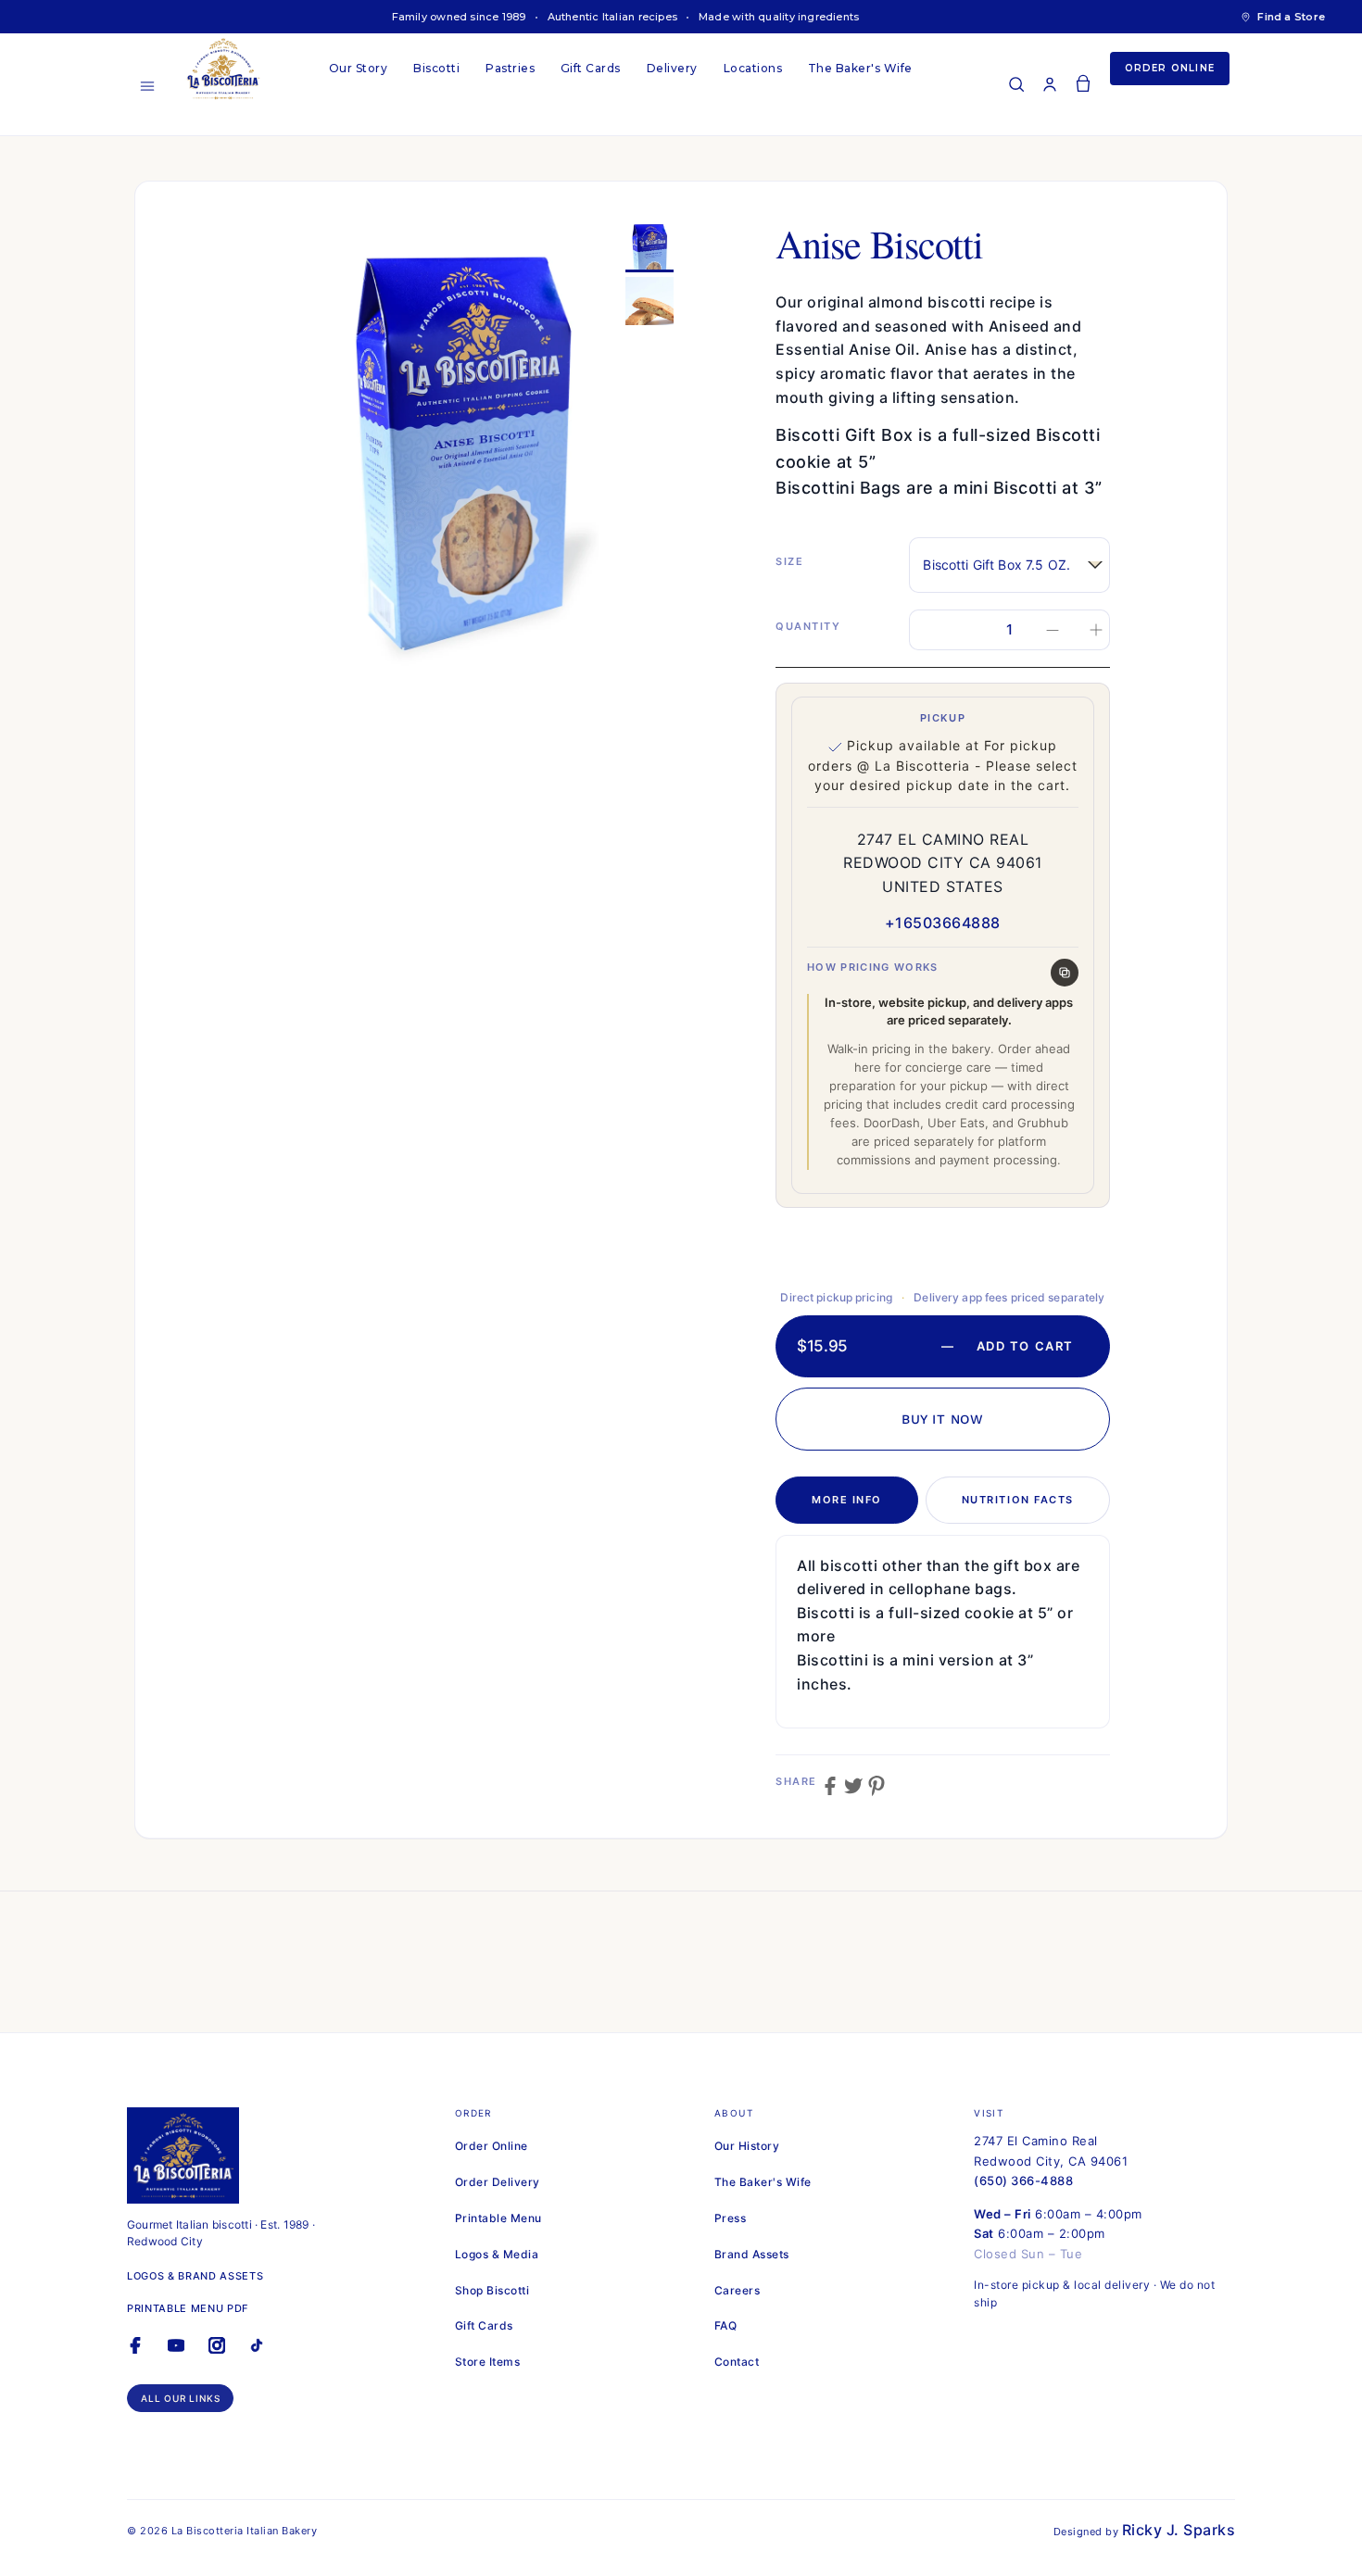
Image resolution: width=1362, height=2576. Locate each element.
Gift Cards (591, 69)
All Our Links (180, 2398)
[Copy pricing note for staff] (1065, 973)
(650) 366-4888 (1023, 2180)
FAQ (725, 2325)
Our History (747, 2146)
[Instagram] (222, 2355)
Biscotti (436, 69)
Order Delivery (498, 2182)
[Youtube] (182, 2355)
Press (730, 2218)
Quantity (808, 626)
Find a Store (1291, 17)
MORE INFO (847, 1500)
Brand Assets (752, 2254)
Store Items (487, 2362)
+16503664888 (943, 923)
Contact (737, 2362)
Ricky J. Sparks (1179, 2530)
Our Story (358, 69)
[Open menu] (147, 86)
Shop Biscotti (492, 2290)
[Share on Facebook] (830, 1786)
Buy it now (942, 1419)
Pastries (510, 69)
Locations (753, 69)
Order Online (1170, 68)
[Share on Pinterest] (876, 1786)
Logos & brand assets (195, 2276)
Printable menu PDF (188, 2308)
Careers (737, 2290)
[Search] (1016, 84)
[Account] (1050, 84)
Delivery (672, 69)
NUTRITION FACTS (1018, 1500)
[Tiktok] (262, 2355)
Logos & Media (497, 2254)
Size (789, 561)
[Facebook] (141, 2355)
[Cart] (1083, 84)
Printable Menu (498, 2218)
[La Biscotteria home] (246, 69)
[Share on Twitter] (853, 1786)
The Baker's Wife (860, 69)
